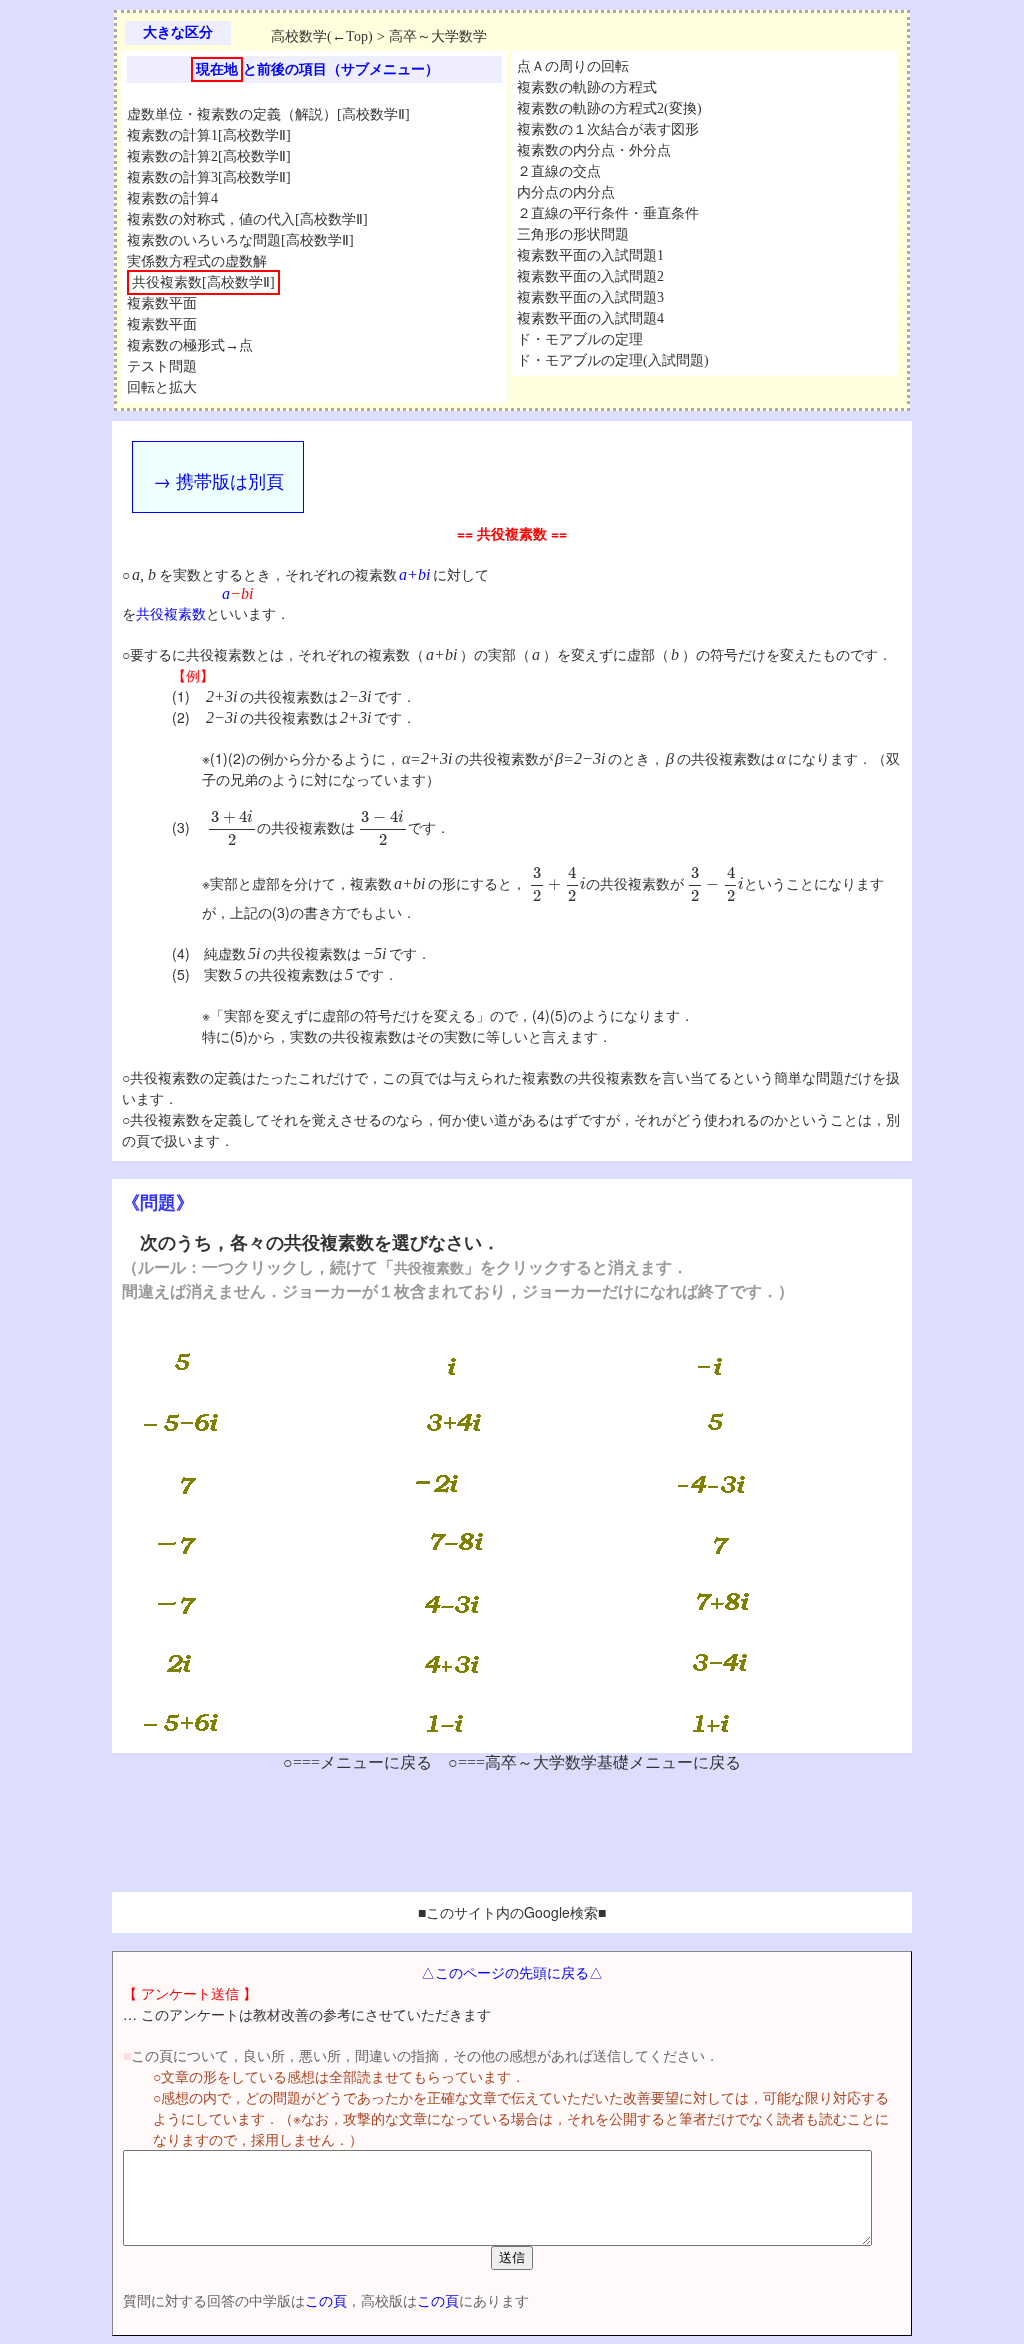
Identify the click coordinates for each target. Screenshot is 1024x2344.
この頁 (326, 2300)
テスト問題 (162, 366)
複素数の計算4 (172, 198)
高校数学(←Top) (322, 36)
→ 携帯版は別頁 (218, 480)
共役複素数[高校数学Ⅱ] (203, 282)
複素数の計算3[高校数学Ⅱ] (209, 177)
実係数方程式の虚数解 (197, 261)
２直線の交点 (559, 171)
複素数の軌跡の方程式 (587, 87)
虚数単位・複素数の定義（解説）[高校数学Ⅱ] (268, 114)
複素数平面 (162, 303)
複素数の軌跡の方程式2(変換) (609, 108)
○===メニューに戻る (357, 1762)
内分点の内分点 (566, 192)
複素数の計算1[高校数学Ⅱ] (209, 135)
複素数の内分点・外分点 (594, 150)
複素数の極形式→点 (190, 345)
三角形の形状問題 (573, 234)
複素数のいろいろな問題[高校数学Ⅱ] (240, 240)
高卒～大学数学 (438, 36)
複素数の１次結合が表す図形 (608, 129)
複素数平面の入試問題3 (590, 297)
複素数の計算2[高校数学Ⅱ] (209, 156)
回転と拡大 (162, 387)
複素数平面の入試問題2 (590, 276)
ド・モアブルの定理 (580, 339)
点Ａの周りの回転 (573, 66)
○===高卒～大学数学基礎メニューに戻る (594, 1762)
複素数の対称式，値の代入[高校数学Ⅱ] (247, 219)
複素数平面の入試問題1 (590, 255)
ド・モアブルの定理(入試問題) (613, 360)
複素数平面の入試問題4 (590, 318)
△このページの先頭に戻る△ (512, 1972)
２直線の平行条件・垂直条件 (608, 213)
